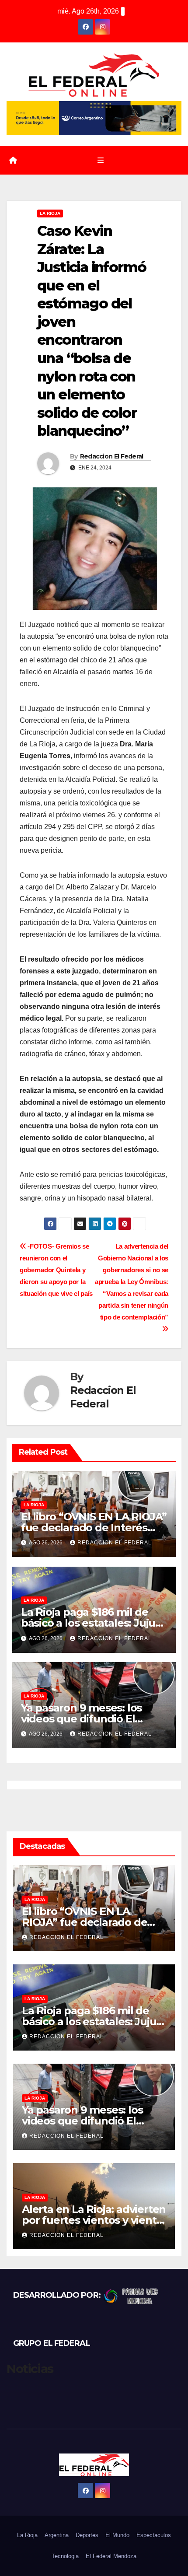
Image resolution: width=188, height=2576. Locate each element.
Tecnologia (65, 2556)
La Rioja (50, 213)
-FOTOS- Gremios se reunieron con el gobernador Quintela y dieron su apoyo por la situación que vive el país (56, 1270)
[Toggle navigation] (100, 161)
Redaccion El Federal (112, 456)
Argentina (57, 2535)
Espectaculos (154, 2535)
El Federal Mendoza (111, 2556)
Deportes (87, 2535)
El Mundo (117, 2535)
